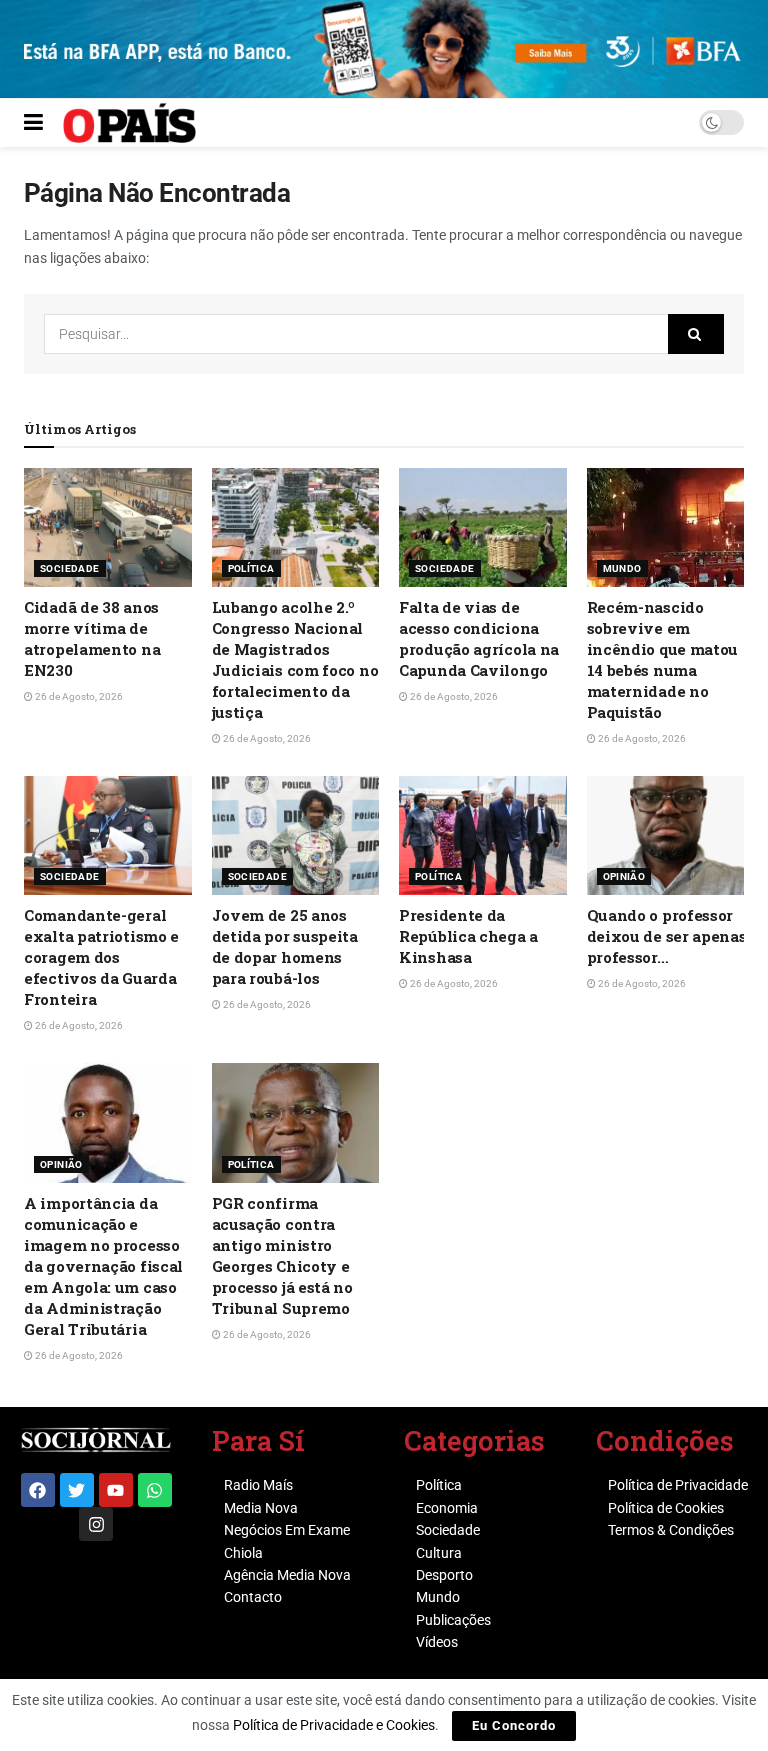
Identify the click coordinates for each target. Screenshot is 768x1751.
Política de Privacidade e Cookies (334, 1725)
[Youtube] (116, 1490)
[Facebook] (38, 1490)
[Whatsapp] (155, 1490)
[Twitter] (77, 1490)
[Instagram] (96, 1524)
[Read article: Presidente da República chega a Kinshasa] (483, 836)
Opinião (624, 876)
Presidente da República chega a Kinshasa (468, 936)
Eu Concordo (514, 1725)
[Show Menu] (33, 123)
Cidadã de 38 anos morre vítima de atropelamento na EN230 (92, 638)
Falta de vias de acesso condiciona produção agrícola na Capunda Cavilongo (479, 638)
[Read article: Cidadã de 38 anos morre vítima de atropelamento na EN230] (108, 528)
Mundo (622, 568)
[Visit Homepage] (129, 123)
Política (251, 568)
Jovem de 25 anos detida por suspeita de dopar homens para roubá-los (285, 946)
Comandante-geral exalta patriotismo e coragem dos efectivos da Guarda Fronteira (101, 957)
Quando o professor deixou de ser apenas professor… (667, 936)
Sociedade (70, 568)
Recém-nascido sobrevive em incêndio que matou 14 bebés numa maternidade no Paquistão (663, 659)
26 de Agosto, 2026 (78, 696)
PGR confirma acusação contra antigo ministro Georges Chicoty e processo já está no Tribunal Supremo (282, 1255)
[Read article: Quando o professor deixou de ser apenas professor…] (671, 836)
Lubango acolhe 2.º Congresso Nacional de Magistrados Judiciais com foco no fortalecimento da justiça (295, 659)
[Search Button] (696, 334)
